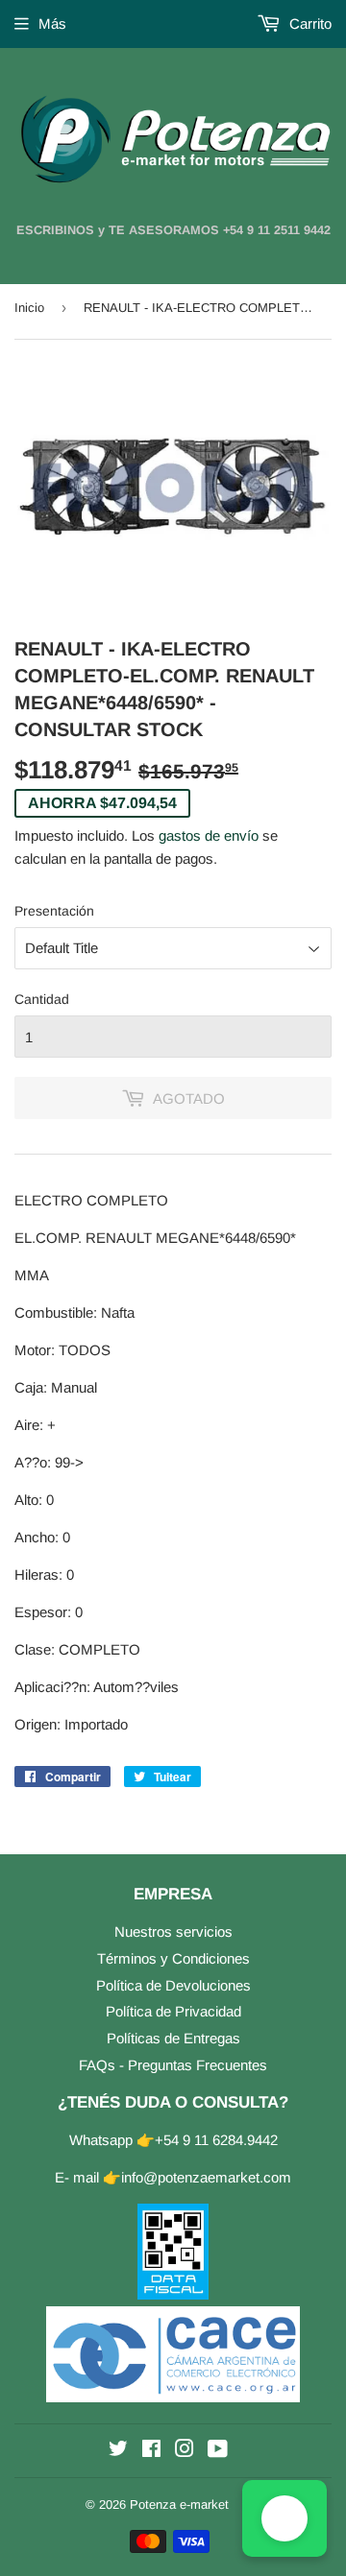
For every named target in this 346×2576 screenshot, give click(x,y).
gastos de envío (209, 835)
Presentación (54, 911)
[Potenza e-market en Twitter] (118, 2451)
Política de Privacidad (173, 2011)
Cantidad (42, 999)
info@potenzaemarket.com (206, 2177)
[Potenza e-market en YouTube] (218, 2451)
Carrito (309, 24)
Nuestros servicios (173, 1932)
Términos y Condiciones (173, 1958)
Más (52, 24)
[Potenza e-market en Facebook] (151, 2451)
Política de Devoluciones (173, 1985)
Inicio (29, 308)
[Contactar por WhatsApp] (284, 2518)
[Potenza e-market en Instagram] (185, 2451)
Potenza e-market (179, 2504)
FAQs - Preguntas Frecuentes (173, 2065)
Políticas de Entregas (173, 2038)
